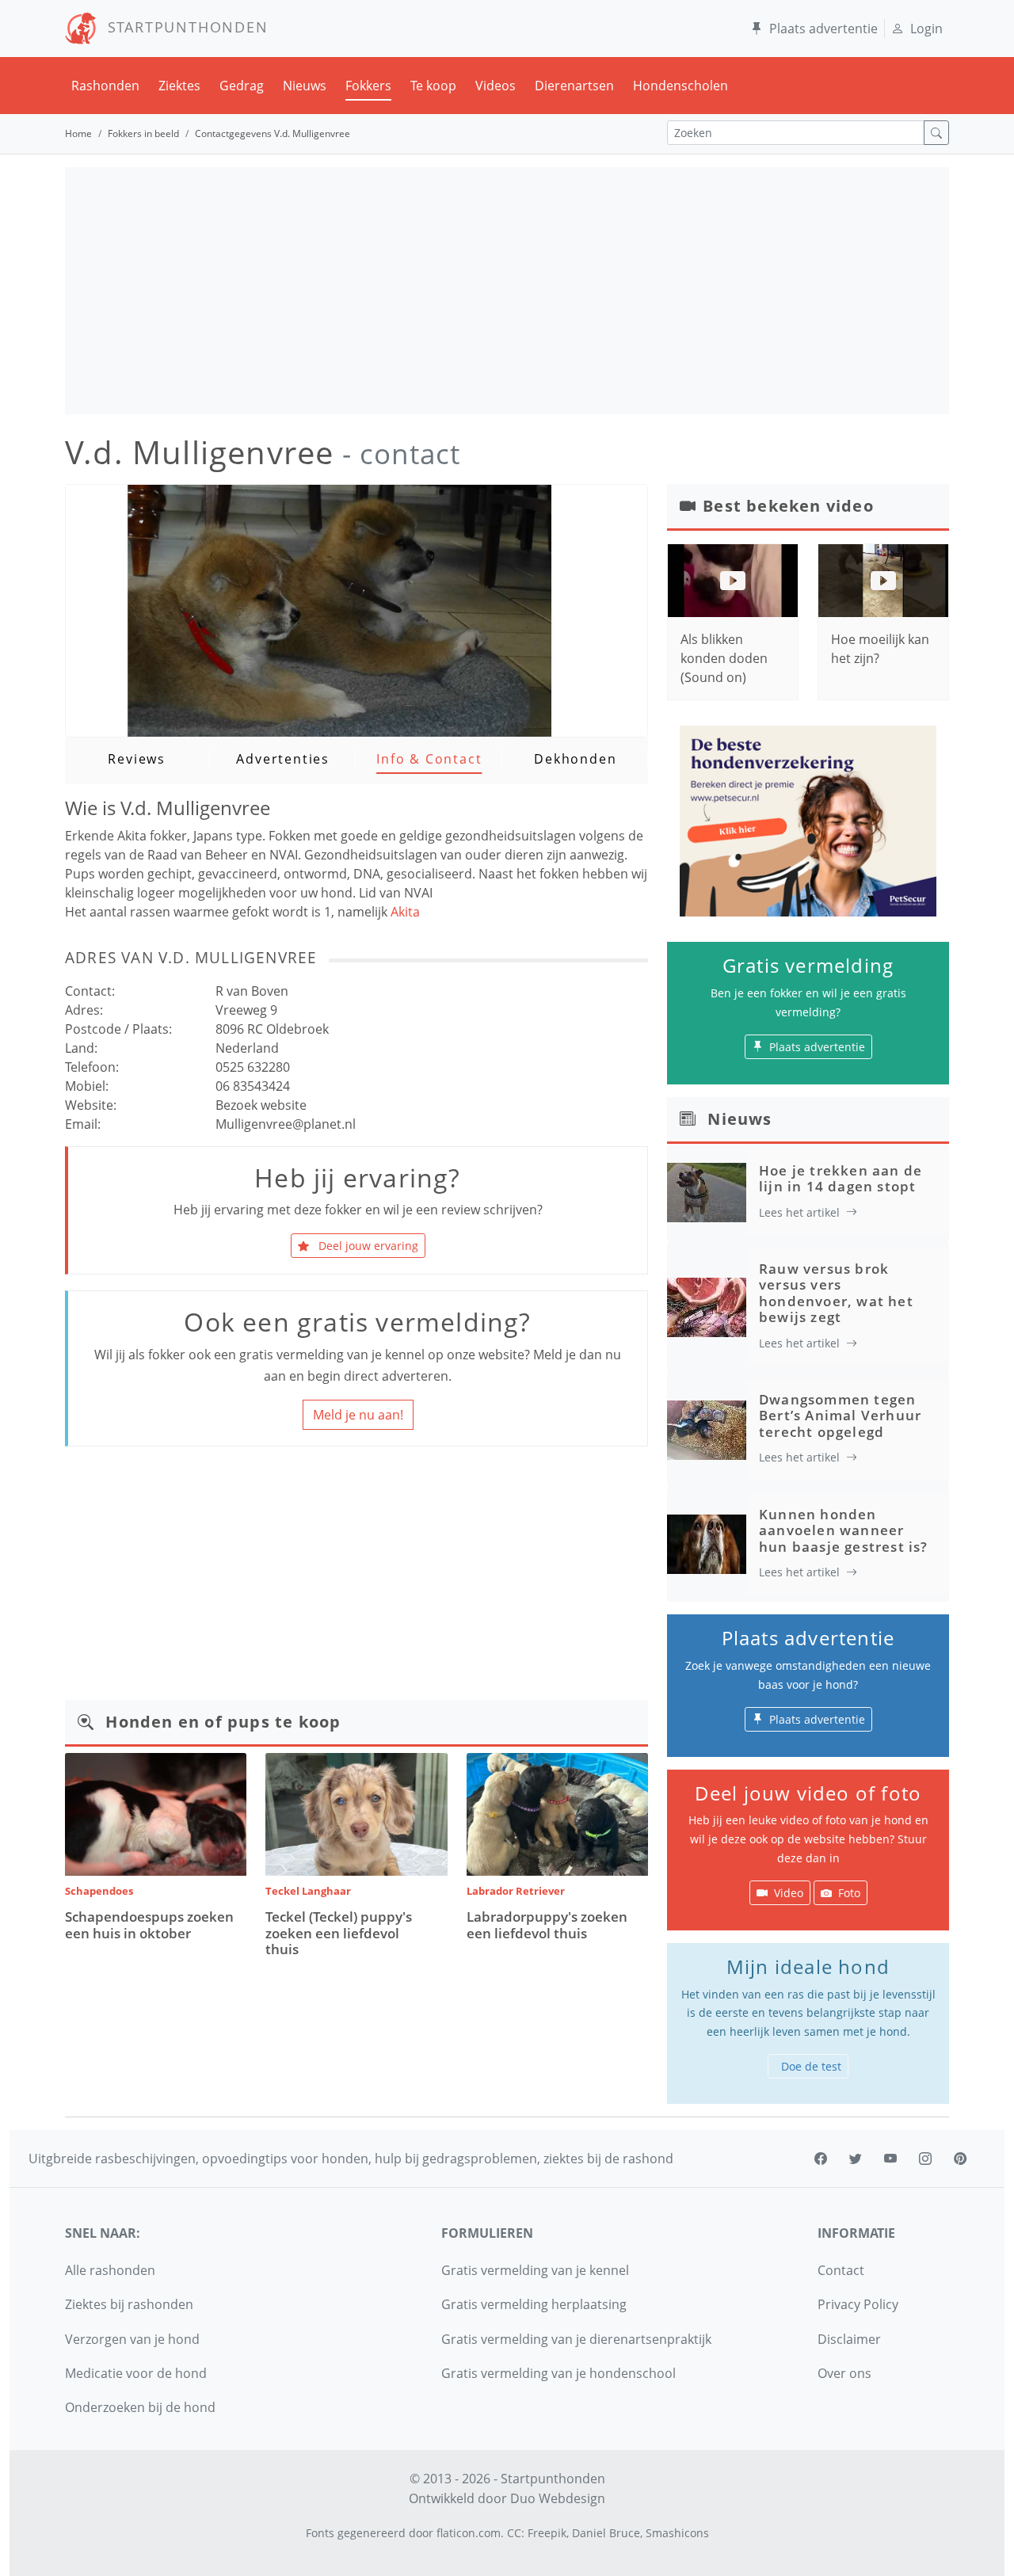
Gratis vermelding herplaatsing (534, 2304)
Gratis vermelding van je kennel (535, 2270)
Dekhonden (575, 759)
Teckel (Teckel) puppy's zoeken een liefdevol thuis (339, 1933)
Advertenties (283, 759)
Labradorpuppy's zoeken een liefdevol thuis (547, 1924)
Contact (841, 2270)
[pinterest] (960, 2159)
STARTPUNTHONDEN (183, 27)
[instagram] (925, 2159)
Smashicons (677, 2533)
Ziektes (179, 86)
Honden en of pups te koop (223, 1722)
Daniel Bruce (606, 2533)
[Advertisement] (507, 291)
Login (926, 29)
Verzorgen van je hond (132, 2339)
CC (514, 2533)
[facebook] (821, 2159)
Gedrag (242, 86)
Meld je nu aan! (358, 1415)
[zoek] (936, 133)
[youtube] (890, 2159)
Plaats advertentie (823, 29)
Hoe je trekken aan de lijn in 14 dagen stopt (841, 1178)
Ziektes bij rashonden (129, 2304)
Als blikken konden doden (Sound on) (724, 658)
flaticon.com (469, 2533)
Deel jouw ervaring (367, 1246)
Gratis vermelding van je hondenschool (558, 2373)
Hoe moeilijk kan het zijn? (880, 649)
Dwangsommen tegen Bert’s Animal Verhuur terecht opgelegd (840, 1416)
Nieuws (305, 86)
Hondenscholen (680, 86)
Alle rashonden (110, 2270)
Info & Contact (429, 759)
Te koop (433, 86)
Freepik (547, 2533)
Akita (405, 912)
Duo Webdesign (558, 2498)
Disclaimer (849, 2339)
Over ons (844, 2373)
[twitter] (856, 2159)
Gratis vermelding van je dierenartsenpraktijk (576, 2339)
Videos (496, 86)
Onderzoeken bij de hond (140, 2407)
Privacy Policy (858, 2304)
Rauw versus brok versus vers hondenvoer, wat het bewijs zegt (836, 1293)
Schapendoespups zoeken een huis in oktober (149, 1924)
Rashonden (105, 86)
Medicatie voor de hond (136, 2373)
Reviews (137, 759)
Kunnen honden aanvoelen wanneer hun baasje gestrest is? (844, 1530)
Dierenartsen (574, 86)
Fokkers (368, 86)
